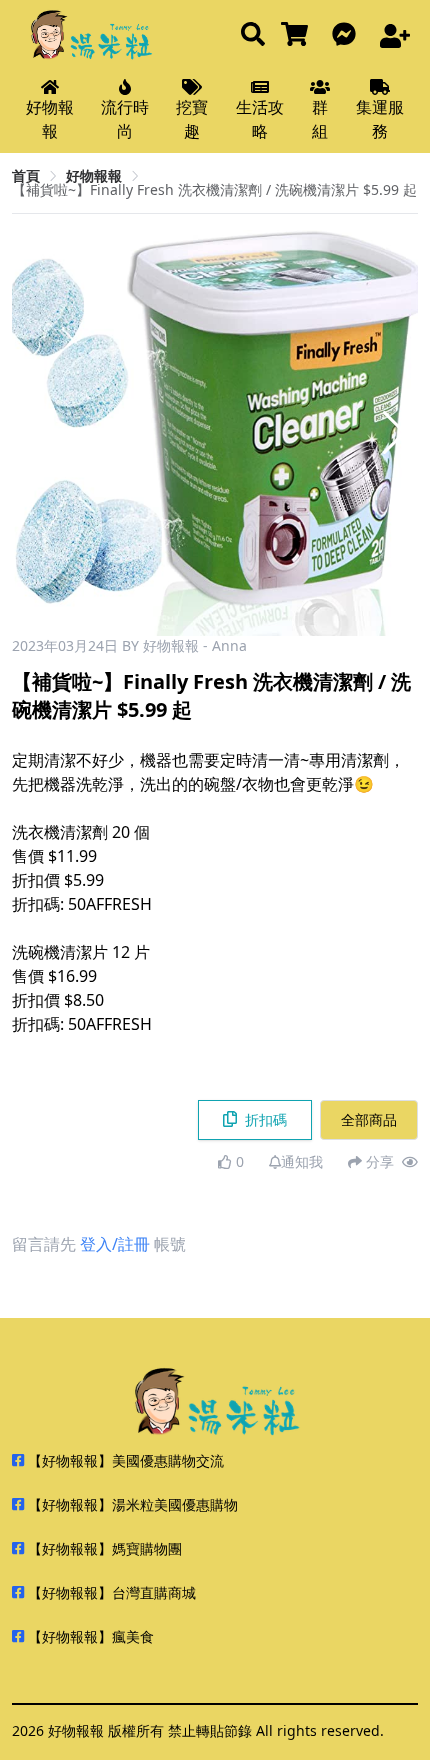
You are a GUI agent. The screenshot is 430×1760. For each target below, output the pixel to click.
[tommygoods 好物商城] (298, 35)
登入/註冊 (115, 1244)
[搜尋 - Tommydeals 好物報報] (253, 35)
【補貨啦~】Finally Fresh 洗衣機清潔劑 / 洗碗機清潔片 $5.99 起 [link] (214, 189)
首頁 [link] (26, 175)
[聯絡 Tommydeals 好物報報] (348, 35)
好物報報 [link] (94, 175)
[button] (394, 433)
